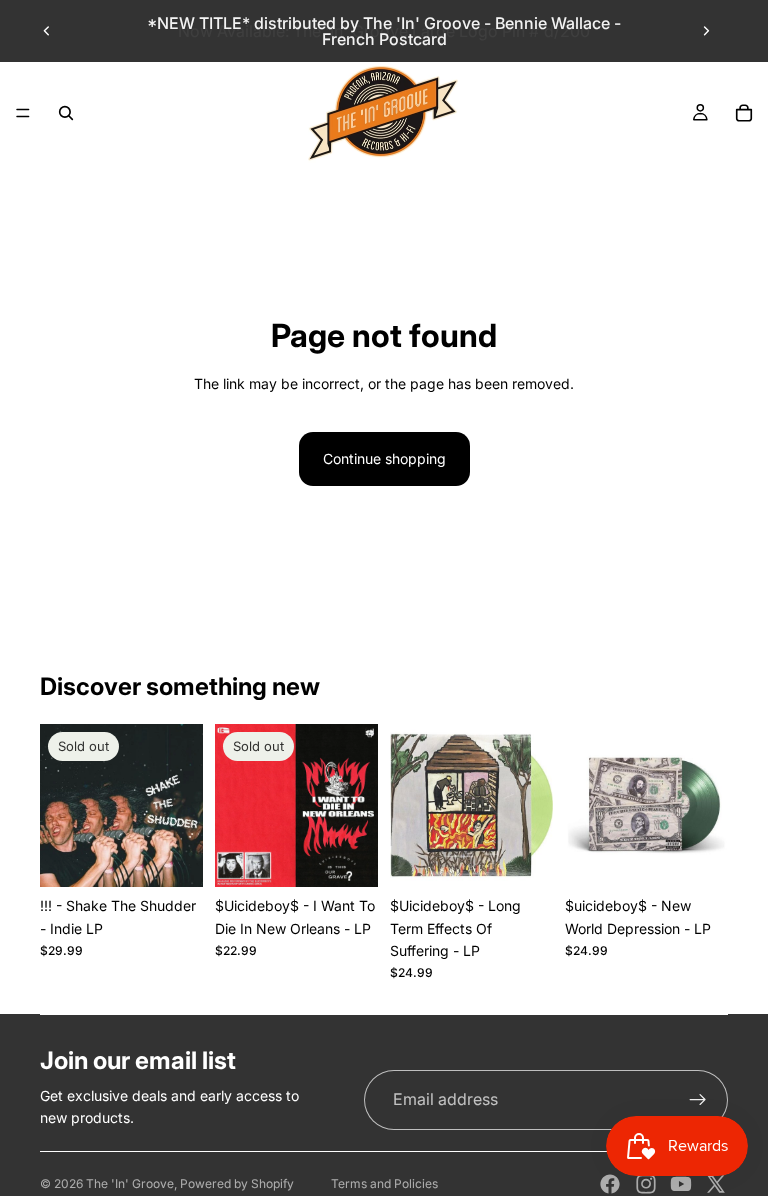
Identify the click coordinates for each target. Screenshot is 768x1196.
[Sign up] (698, 1100)
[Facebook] (610, 1184)
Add (539, 855)
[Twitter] (716, 1184)
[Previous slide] (47, 31)
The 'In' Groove (130, 1183)
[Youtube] (681, 1184)
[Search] (66, 113)
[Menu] (23, 113)
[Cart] (744, 113)
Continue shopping (384, 458)
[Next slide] (706, 31)
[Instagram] (646, 1184)
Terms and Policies (384, 1183)
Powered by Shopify (237, 1183)
